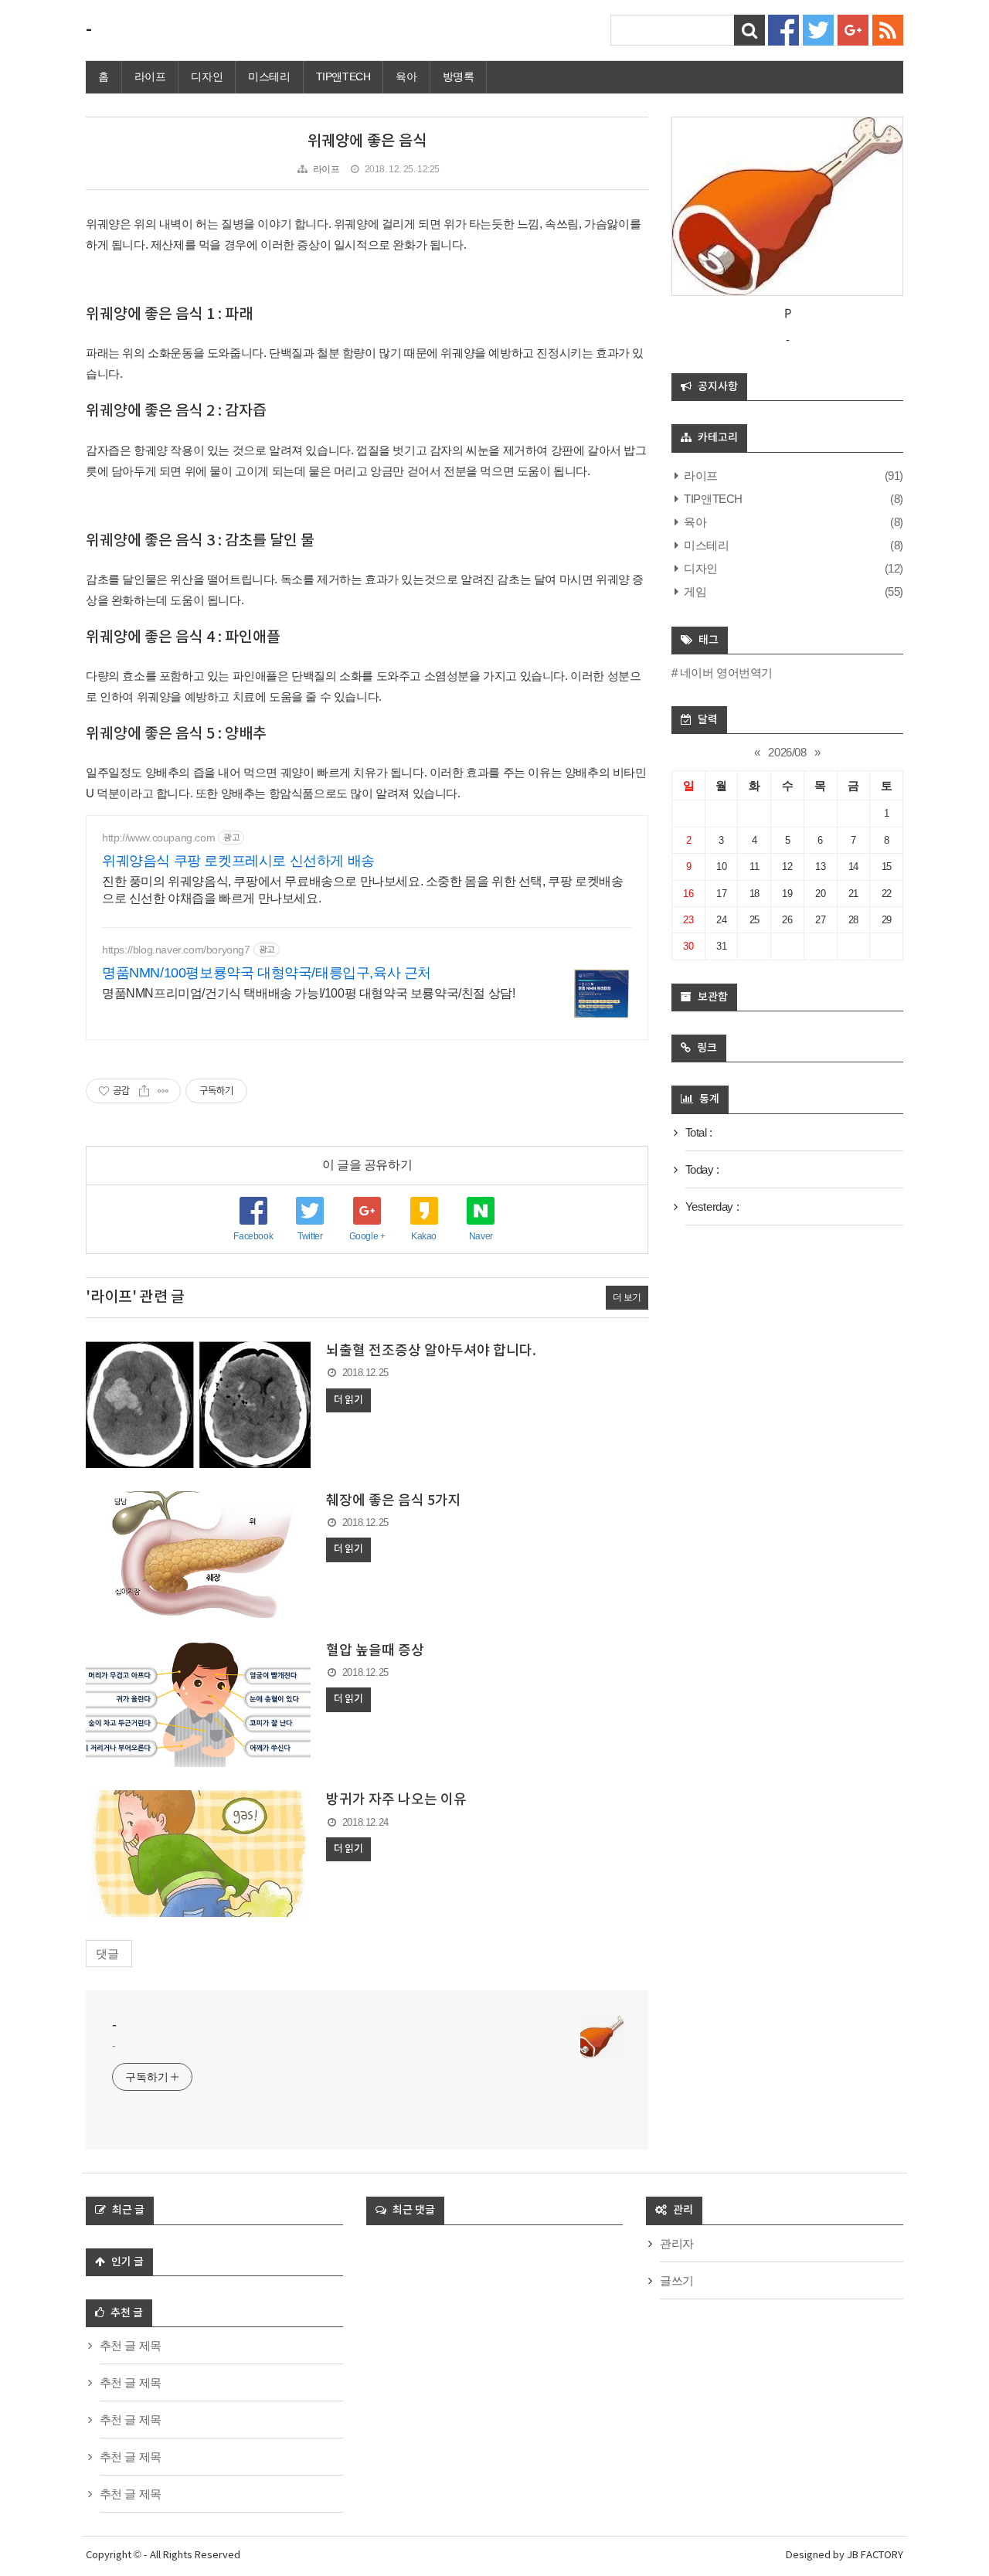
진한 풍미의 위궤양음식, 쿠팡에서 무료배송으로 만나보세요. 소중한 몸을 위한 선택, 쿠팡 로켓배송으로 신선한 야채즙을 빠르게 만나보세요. (362, 890)
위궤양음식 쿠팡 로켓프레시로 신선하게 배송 (238, 861)
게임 (694, 591)
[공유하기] (144, 1091)
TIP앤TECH (343, 76)
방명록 (459, 76)
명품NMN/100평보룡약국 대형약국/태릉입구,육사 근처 (267, 973)
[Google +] (853, 29)
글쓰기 (677, 2280)
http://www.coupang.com (158, 838)
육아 (406, 76)
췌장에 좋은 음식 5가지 (394, 1501)
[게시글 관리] (163, 1091)
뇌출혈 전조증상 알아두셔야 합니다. (431, 1351)
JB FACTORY (875, 2556)
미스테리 (269, 76)
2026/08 (787, 752)
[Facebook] (783, 29)
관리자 (677, 2243)
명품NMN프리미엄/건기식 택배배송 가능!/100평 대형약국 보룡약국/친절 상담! (308, 993)
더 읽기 (348, 1400)
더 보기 (627, 1297)
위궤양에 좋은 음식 (367, 141)
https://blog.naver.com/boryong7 (176, 950)
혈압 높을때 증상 (375, 1651)
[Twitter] (818, 29)
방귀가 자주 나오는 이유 (396, 1800)
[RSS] (888, 29)
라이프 (150, 76)
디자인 (207, 76)
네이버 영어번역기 (726, 673)
